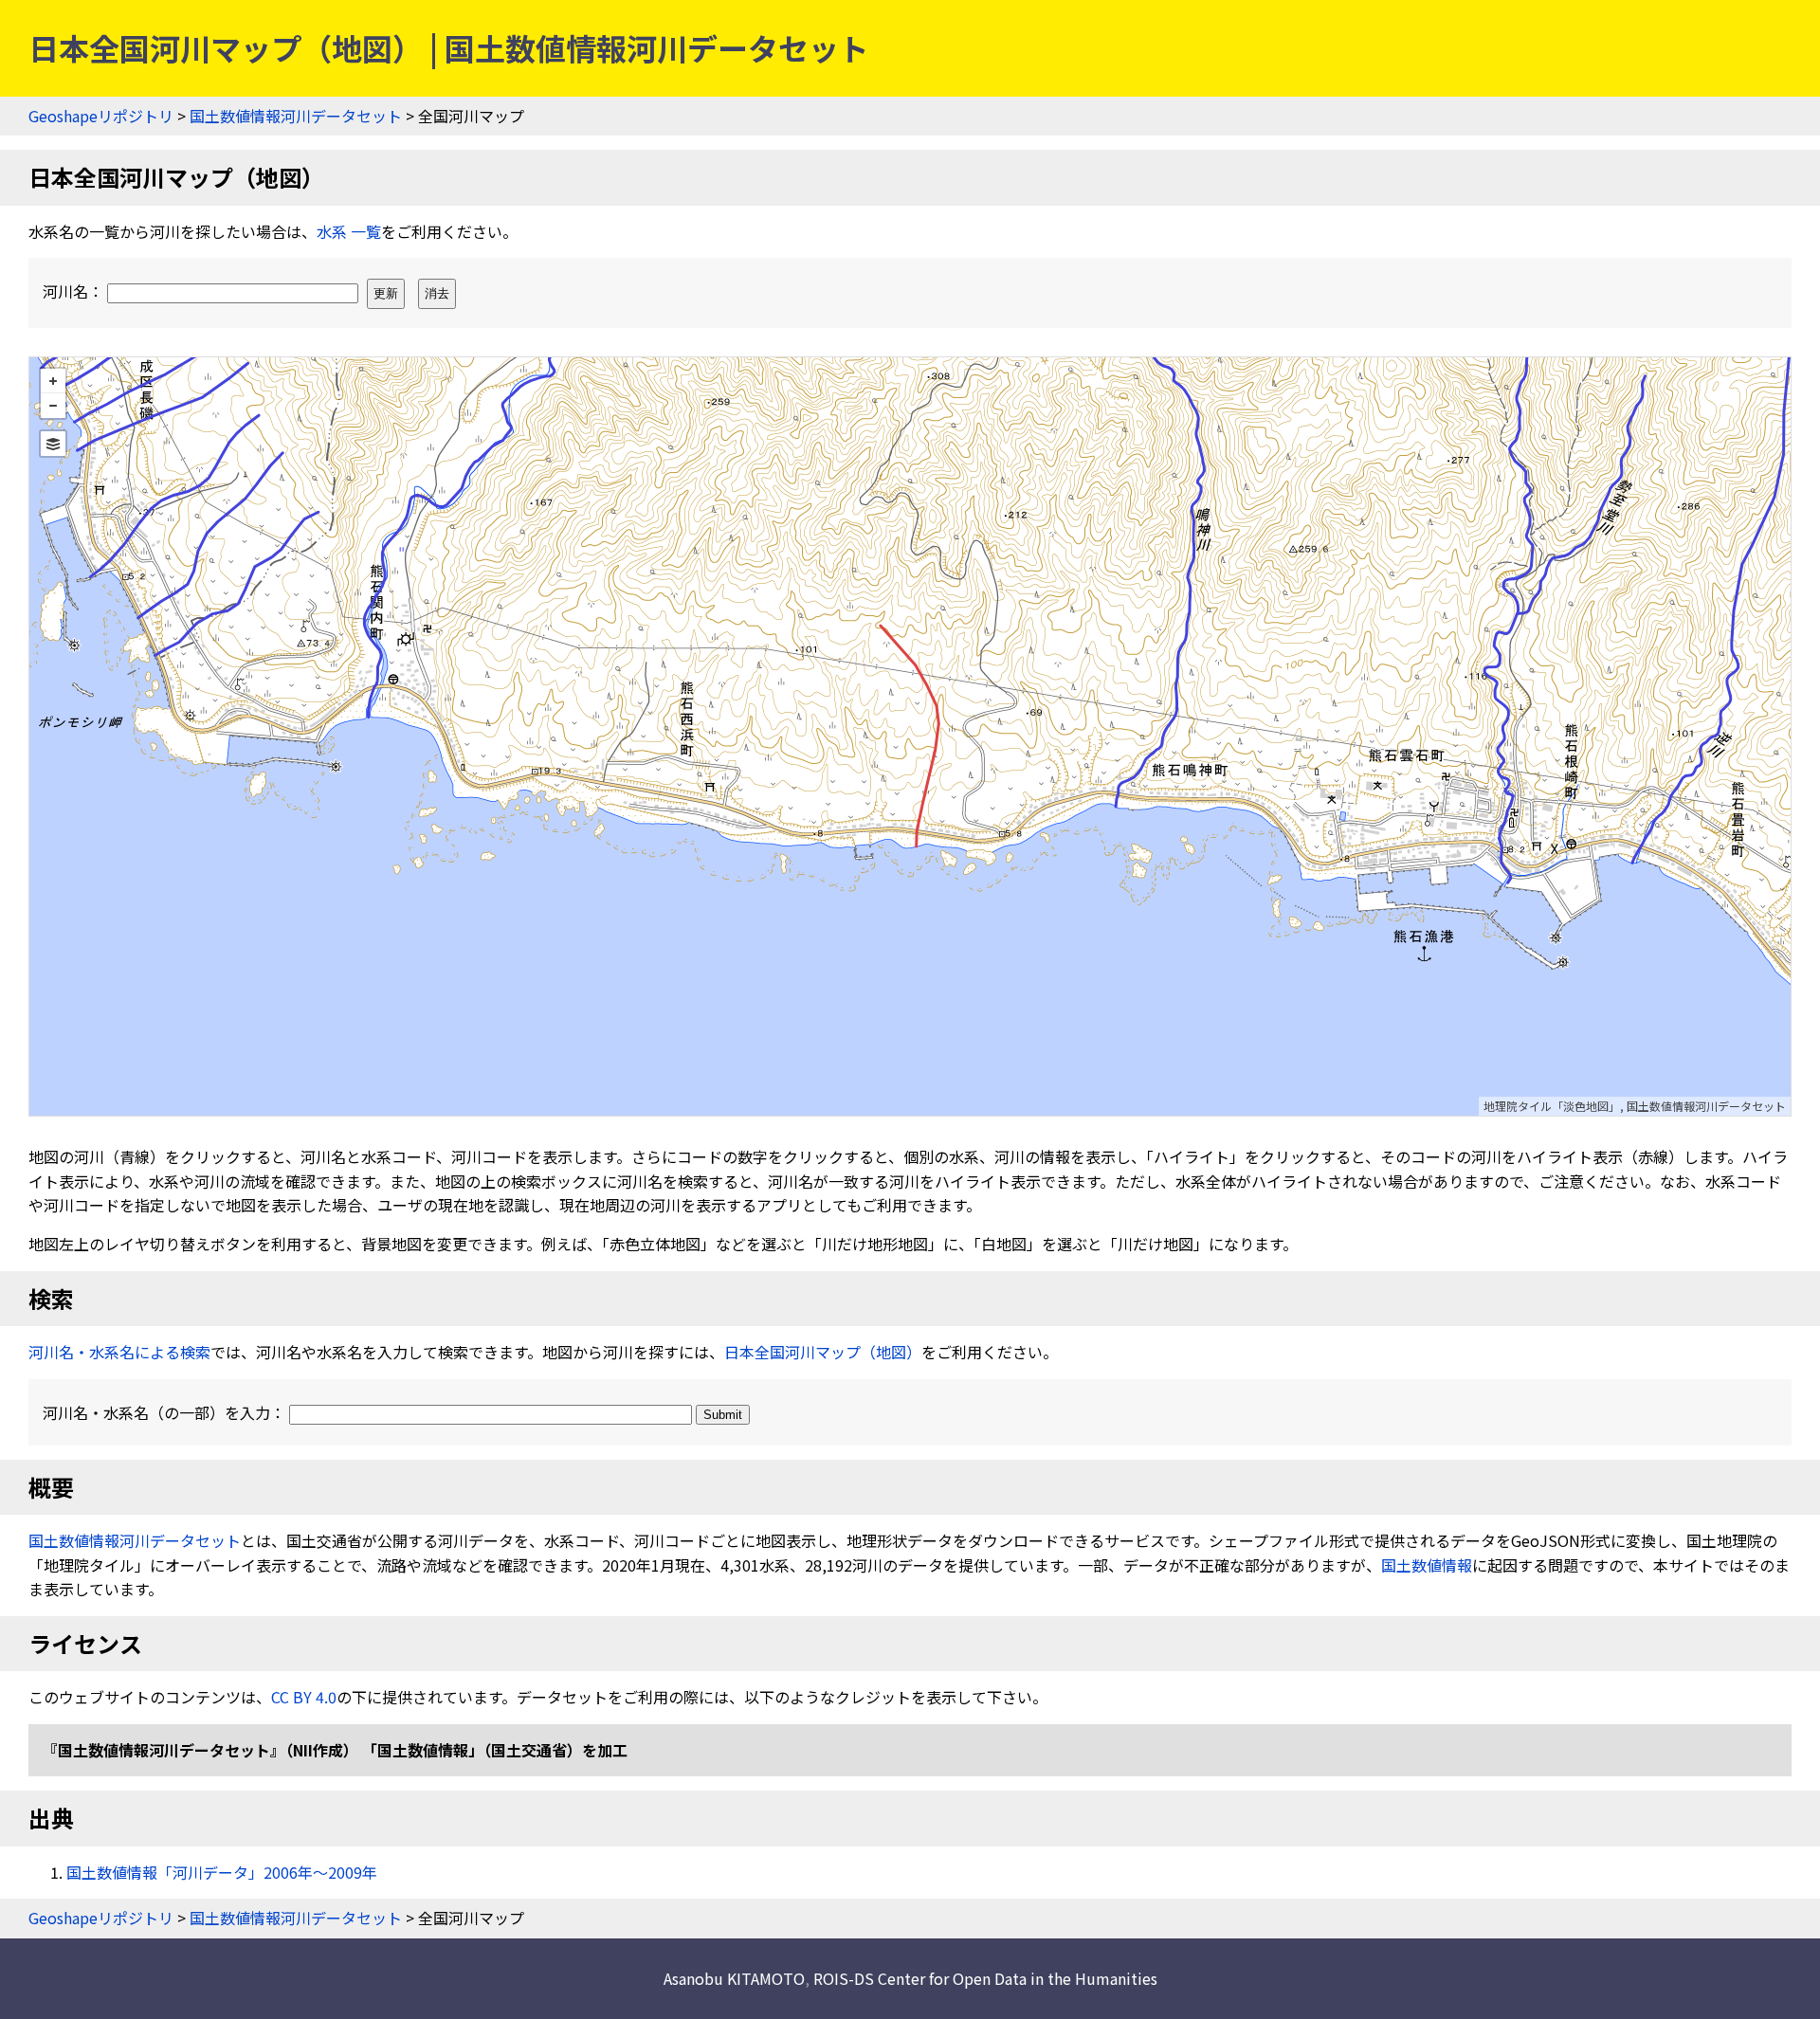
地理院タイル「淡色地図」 (1552, 1106)
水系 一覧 (349, 231)
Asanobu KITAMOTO (734, 1978)
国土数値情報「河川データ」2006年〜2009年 (222, 1872)
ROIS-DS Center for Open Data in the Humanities (985, 1978)
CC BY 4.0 (304, 1697)
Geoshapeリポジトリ (101, 116)
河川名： (75, 291)
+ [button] (53, 381)
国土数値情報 (1427, 1565)
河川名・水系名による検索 (119, 1352)
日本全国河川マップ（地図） (823, 1352)
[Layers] (53, 444)
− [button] (53, 406)
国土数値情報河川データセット (296, 116)
